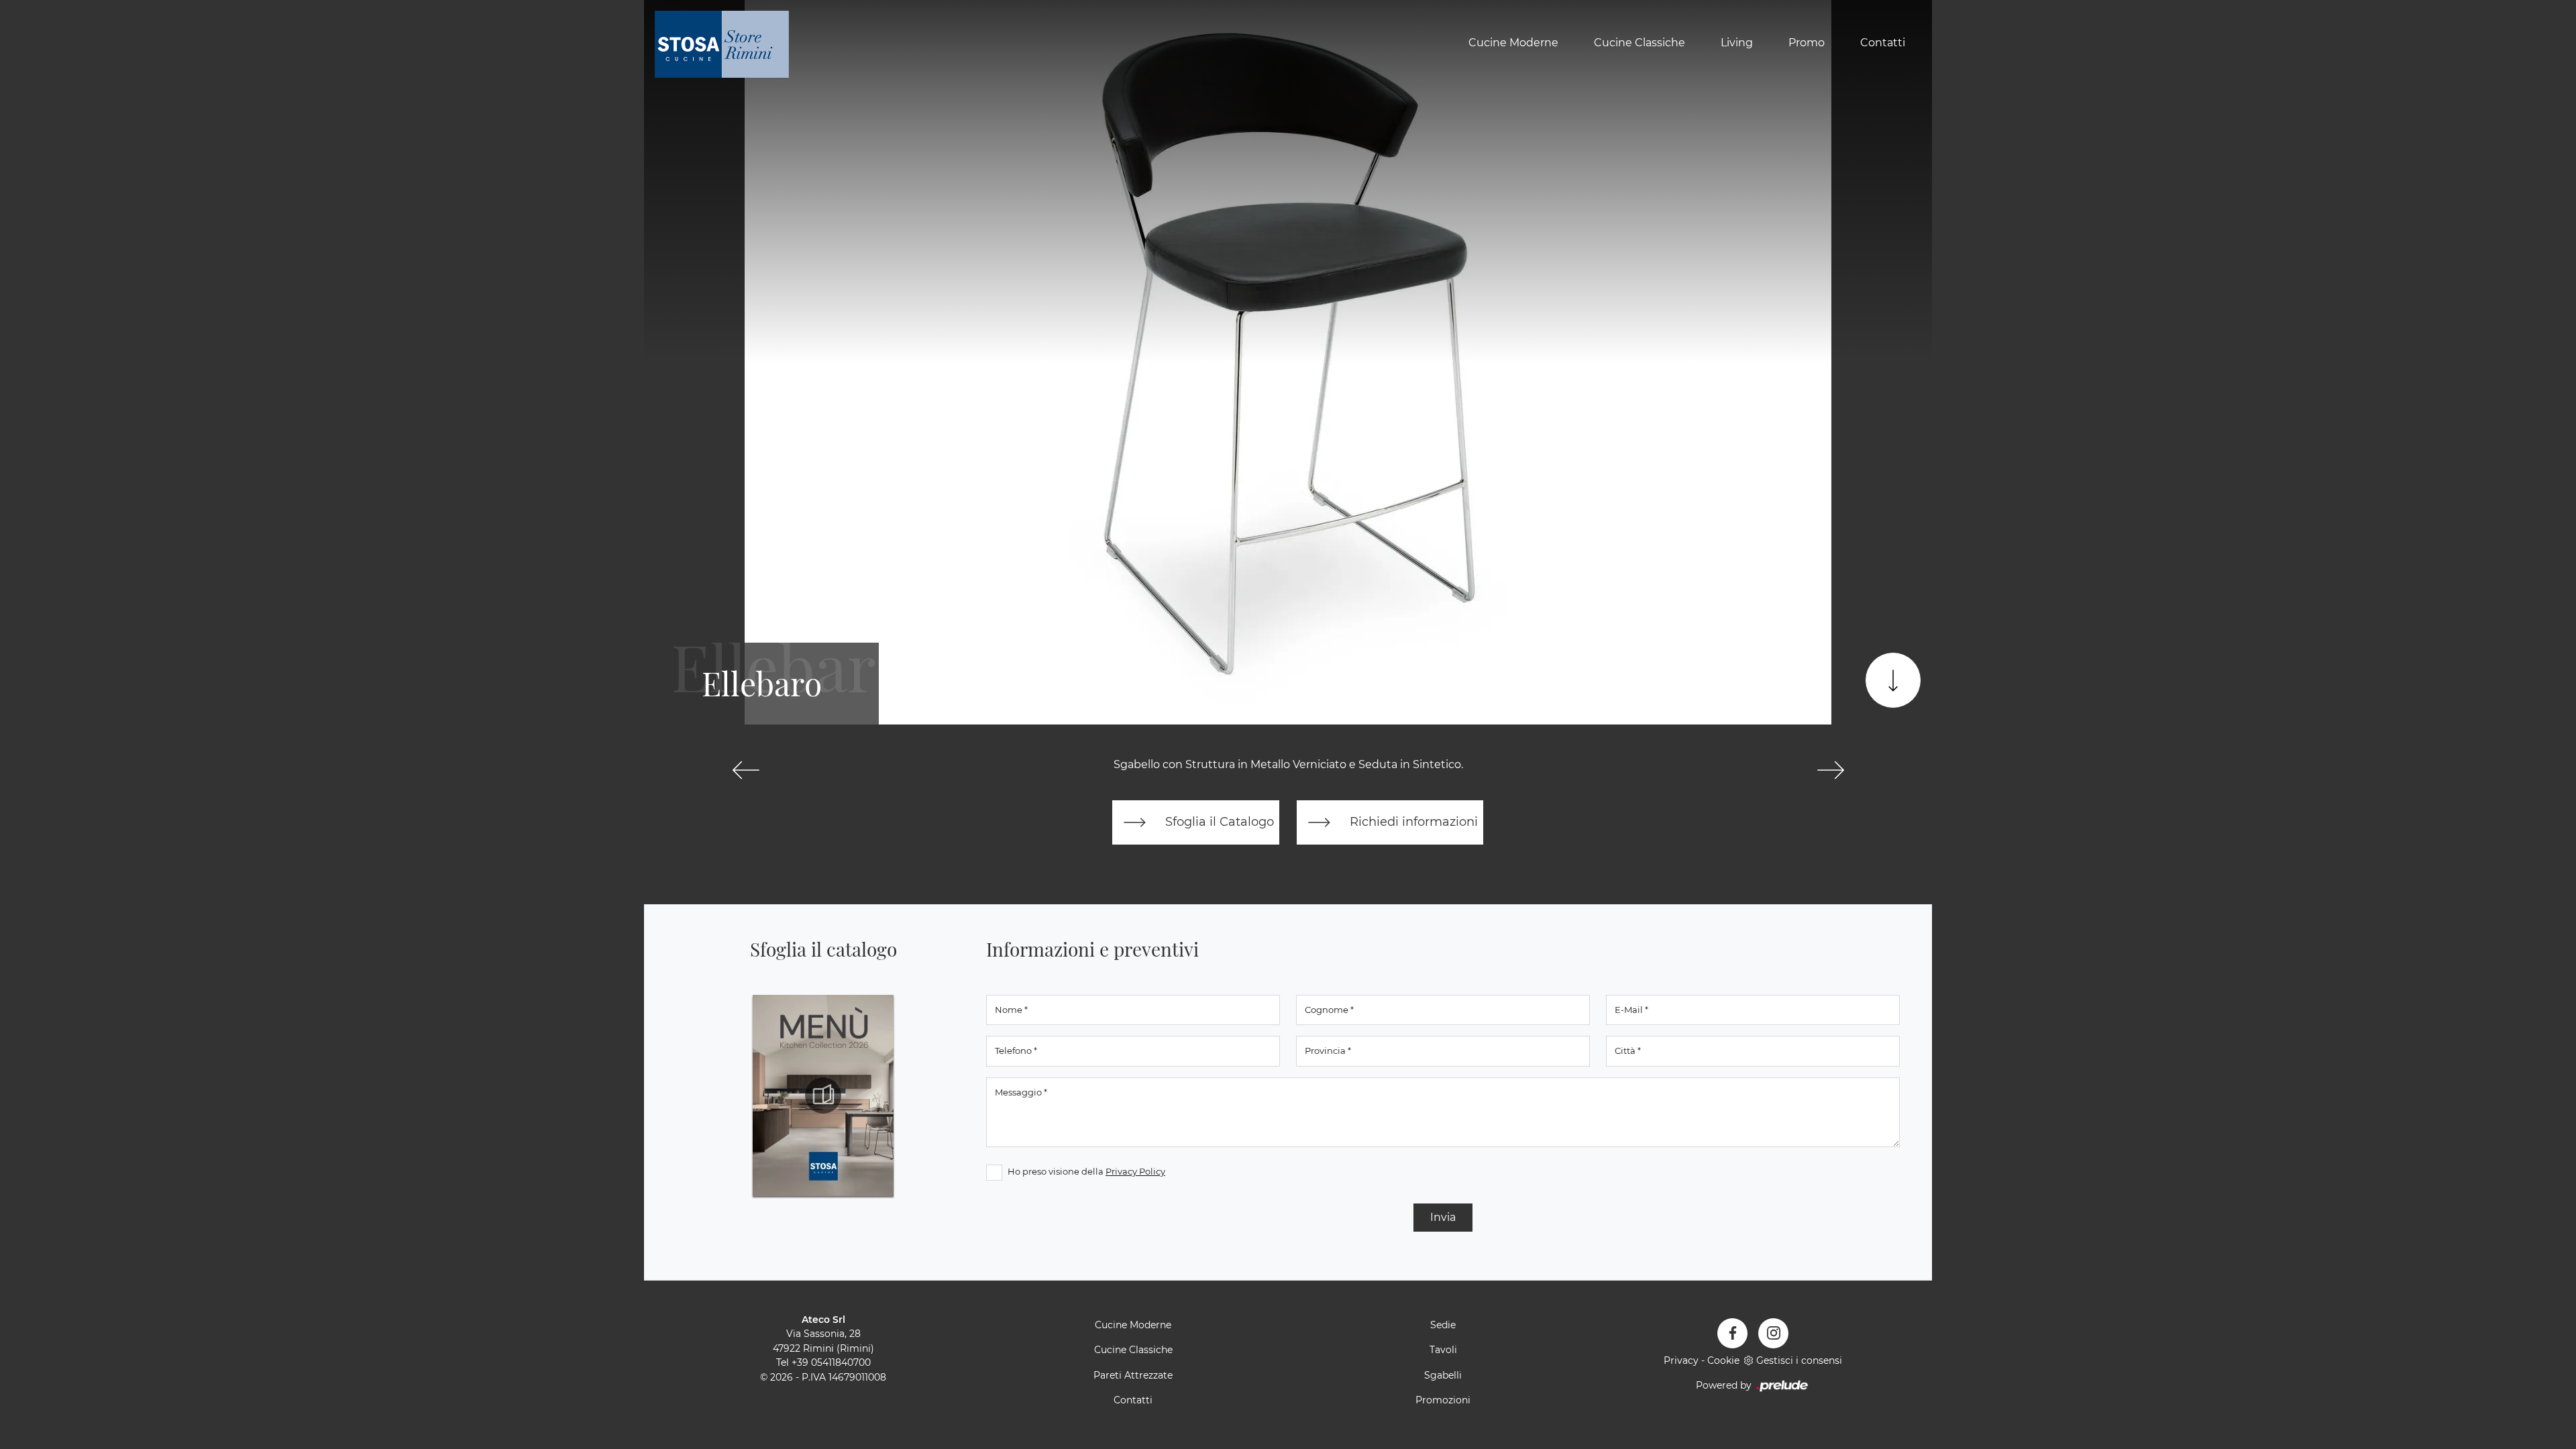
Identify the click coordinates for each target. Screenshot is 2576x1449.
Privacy (1681, 1360)
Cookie (1723, 1360)
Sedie (1443, 1325)
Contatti (1883, 43)
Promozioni (1443, 1400)
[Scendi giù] (1893, 680)
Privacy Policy (1135, 1171)
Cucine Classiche (1640, 43)
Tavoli (1443, 1350)
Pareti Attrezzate (1133, 1375)
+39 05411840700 (831, 1362)
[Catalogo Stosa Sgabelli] (823, 1095)
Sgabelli (1443, 1375)
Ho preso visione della (1086, 1171)
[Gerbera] (1830, 770)
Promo (1807, 43)
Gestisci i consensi (1799, 1360)
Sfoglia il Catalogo (1218, 821)
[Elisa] (746, 770)
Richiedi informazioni (1412, 821)
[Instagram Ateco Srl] (1773, 1333)
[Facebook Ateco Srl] (1732, 1333)
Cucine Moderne (1513, 43)
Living (1737, 43)
